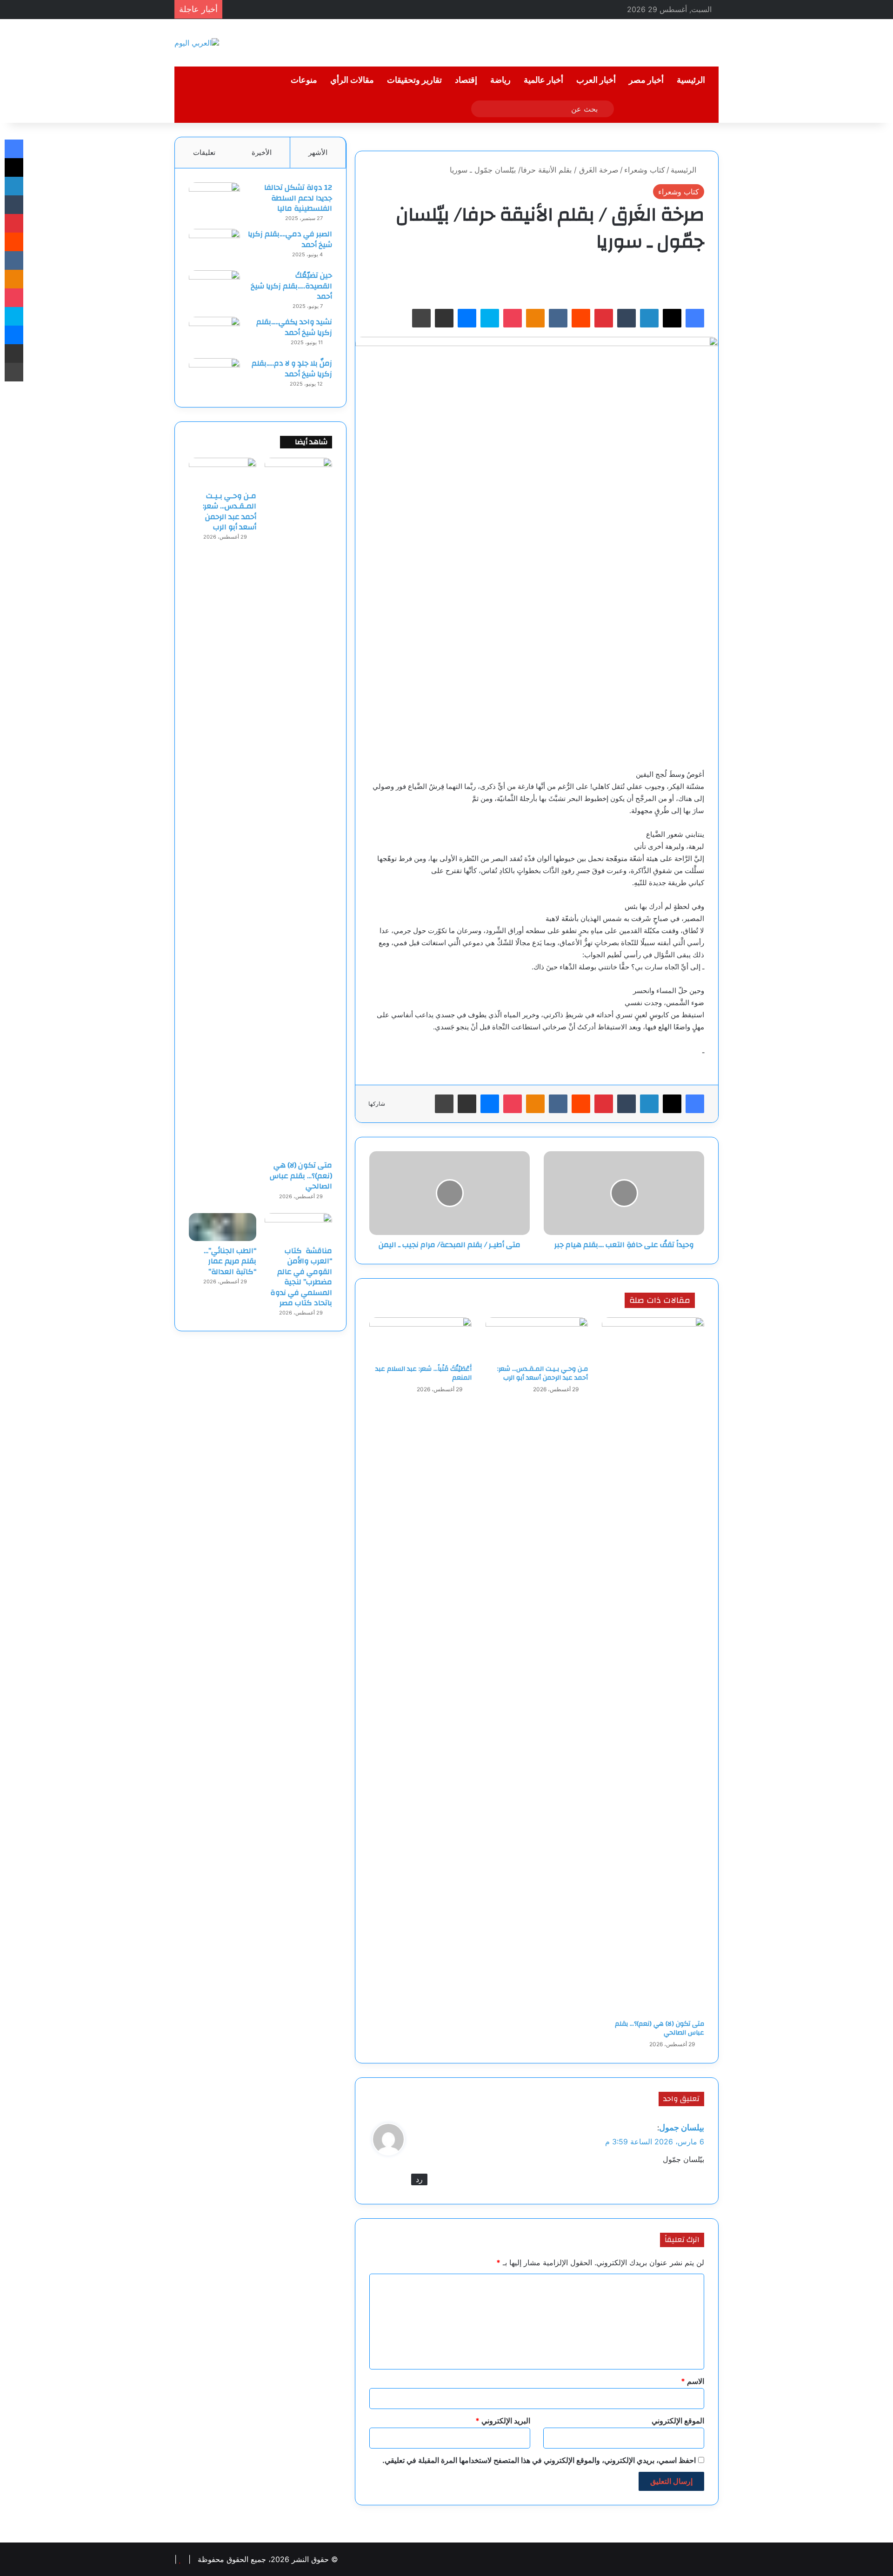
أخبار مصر (646, 80)
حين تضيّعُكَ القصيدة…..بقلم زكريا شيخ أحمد (291, 286)
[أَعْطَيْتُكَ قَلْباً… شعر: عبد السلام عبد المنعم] (420, 1339)
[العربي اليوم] (197, 43)
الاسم (693, 2381)
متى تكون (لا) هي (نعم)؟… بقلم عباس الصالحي (660, 2028)
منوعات (304, 80)
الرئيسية (691, 80)
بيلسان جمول (682, 2127)
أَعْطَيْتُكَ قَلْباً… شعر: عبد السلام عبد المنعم (423, 1373)
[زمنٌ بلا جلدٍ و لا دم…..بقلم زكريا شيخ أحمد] (214, 376)
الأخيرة (262, 152)
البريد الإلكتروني (503, 2421)
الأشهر (318, 152)
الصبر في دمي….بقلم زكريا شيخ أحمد (290, 239)
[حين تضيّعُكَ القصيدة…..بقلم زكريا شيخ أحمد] (214, 288)
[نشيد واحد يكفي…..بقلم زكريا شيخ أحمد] (214, 334)
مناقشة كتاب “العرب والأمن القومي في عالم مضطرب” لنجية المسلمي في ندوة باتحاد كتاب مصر (301, 1277)
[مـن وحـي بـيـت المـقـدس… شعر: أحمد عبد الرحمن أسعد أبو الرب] (537, 1339)
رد (419, 2179)
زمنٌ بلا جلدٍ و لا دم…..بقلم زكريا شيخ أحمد (292, 368)
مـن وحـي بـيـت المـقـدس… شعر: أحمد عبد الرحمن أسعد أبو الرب (543, 1373)
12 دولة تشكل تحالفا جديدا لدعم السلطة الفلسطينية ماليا (298, 198)
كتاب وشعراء (645, 170)
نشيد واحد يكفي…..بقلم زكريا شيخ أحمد (294, 327)
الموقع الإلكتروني (678, 2421)
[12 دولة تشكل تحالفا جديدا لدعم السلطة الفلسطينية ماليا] (214, 200)
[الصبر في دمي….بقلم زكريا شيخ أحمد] (214, 246)
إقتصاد (466, 80)
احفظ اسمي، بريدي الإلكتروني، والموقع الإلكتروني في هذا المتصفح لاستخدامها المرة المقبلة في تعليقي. (539, 2460)
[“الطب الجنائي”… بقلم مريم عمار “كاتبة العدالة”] (223, 1227)
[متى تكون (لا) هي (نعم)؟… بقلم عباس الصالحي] (653, 1666)
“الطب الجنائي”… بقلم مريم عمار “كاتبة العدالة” (230, 1261)
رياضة (500, 80)
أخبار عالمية (543, 80)
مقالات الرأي (352, 80)
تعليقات (204, 152)
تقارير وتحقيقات (414, 80)
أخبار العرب (596, 80)
